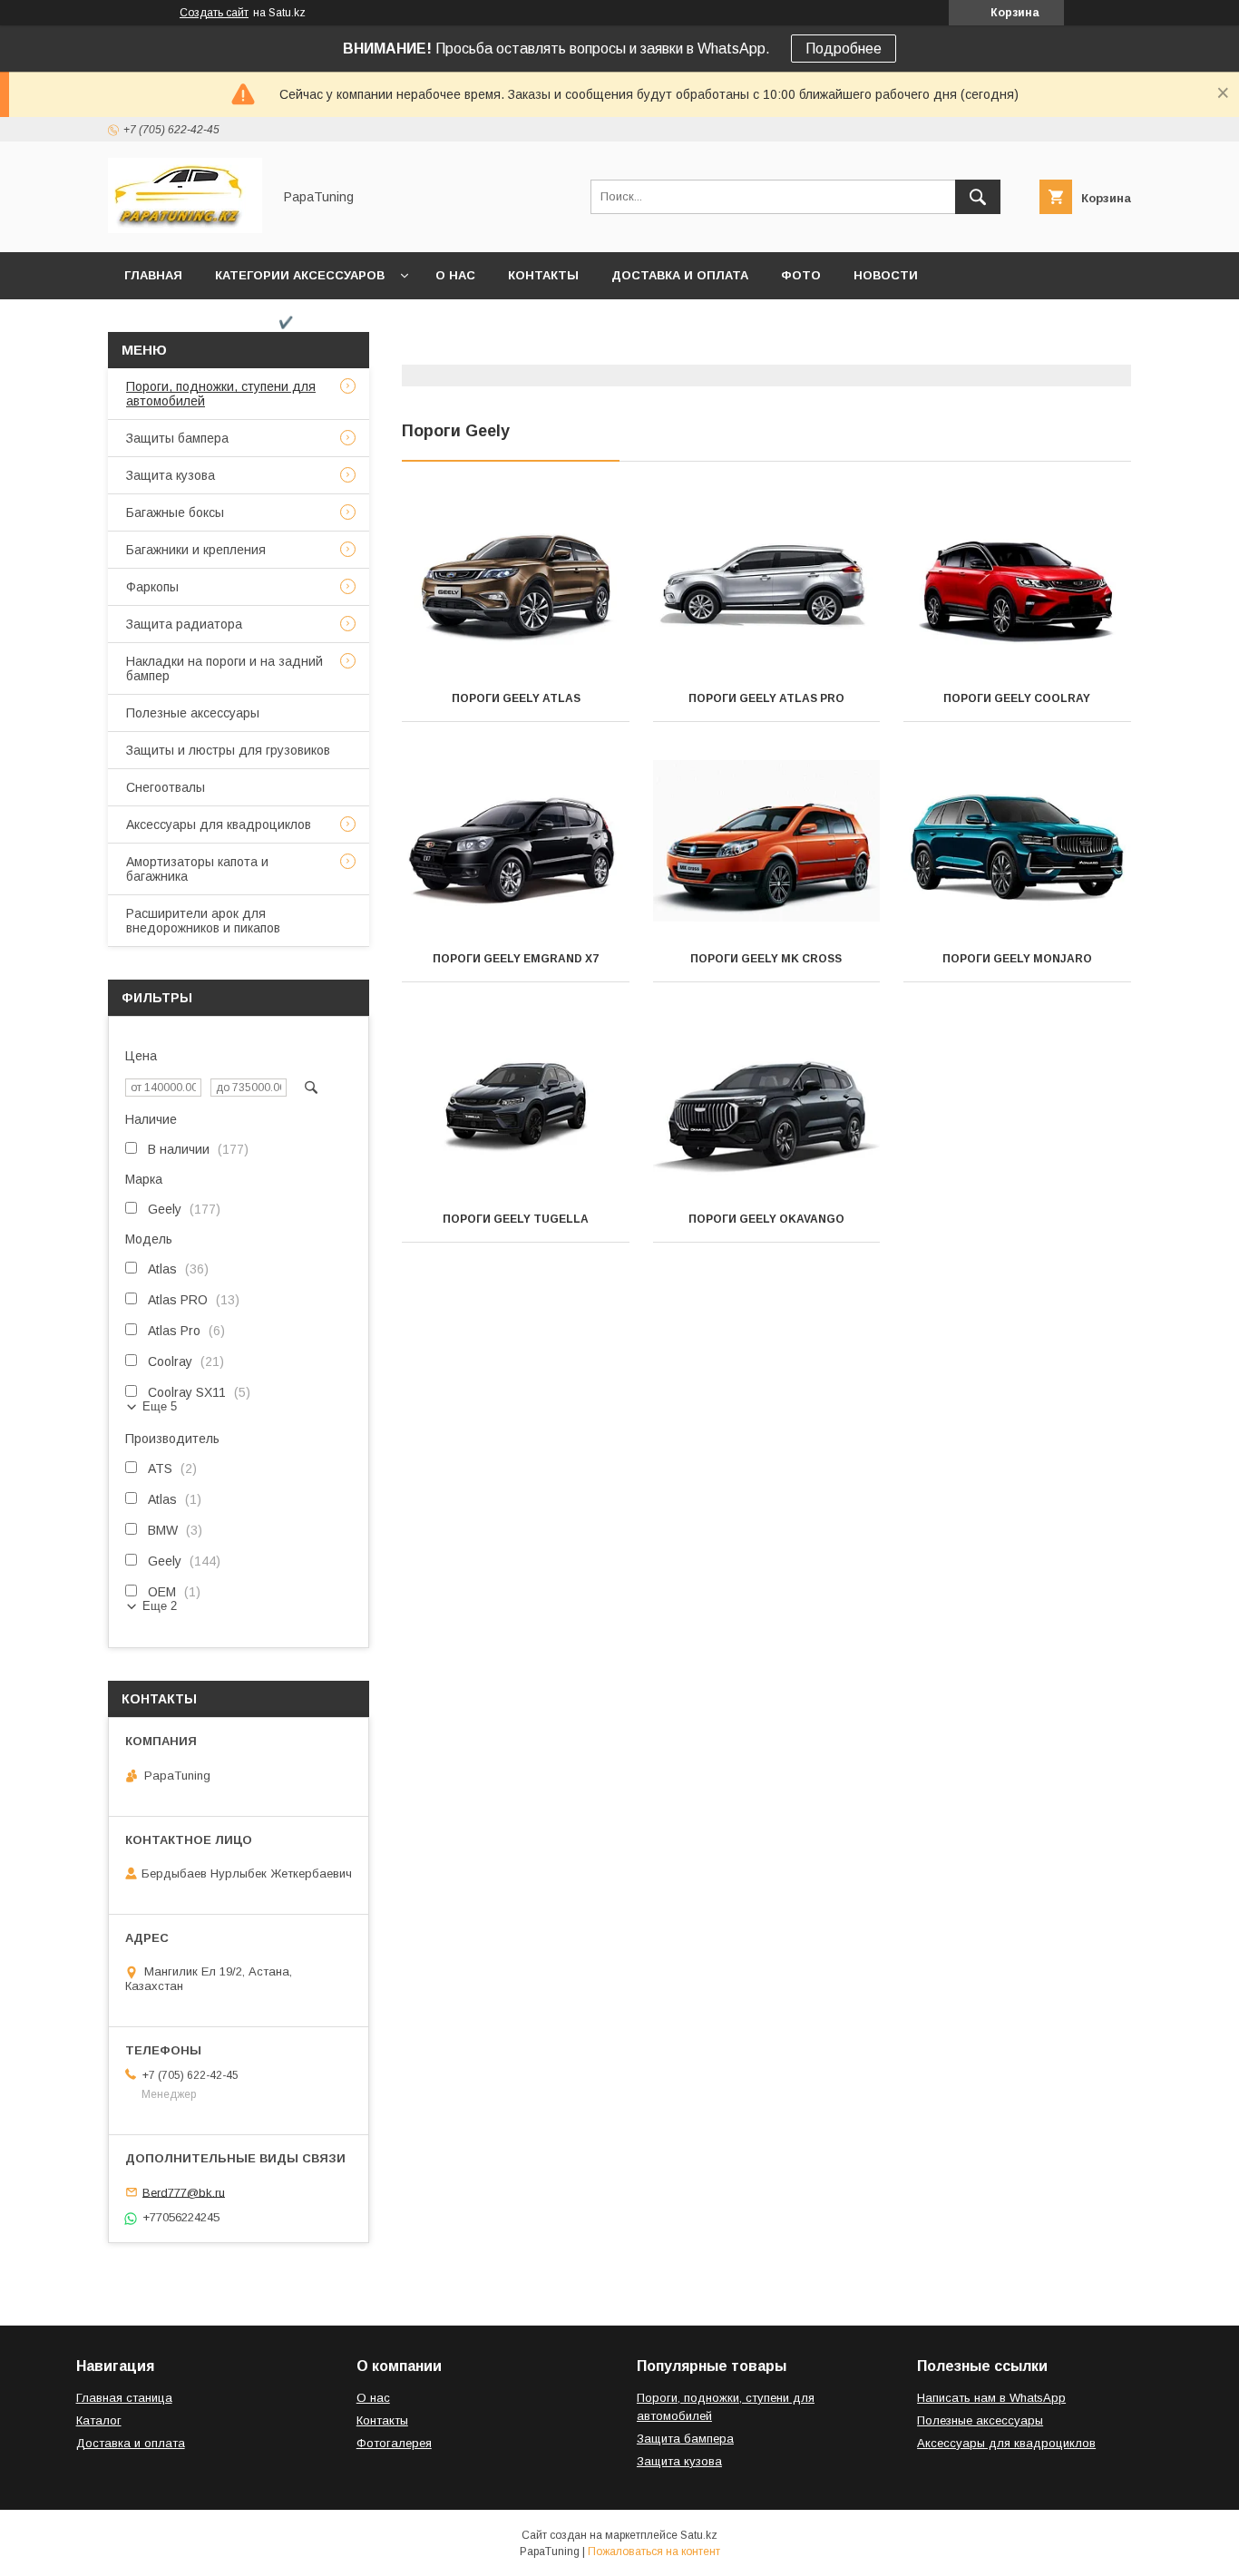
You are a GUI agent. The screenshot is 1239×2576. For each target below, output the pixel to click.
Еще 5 (160, 1406)
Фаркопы (152, 587)
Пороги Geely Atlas (516, 698)
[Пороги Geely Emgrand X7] (516, 845)
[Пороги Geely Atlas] (516, 585)
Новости (886, 275)
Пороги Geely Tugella (516, 1219)
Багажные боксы (175, 512)
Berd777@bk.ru (184, 2192)
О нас (455, 275)
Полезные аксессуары (193, 713)
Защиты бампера (177, 438)
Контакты (543, 275)
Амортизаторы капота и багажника (197, 869)
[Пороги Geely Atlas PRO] (767, 585)
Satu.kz (699, 2535)
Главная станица (124, 2398)
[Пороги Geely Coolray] (1017, 585)
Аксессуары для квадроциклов (219, 825)
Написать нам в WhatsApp (991, 2398)
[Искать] (978, 197)
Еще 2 (160, 1606)
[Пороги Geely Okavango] (767, 1106)
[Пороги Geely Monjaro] (1017, 845)
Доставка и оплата (680, 275)
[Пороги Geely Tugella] (516, 1106)
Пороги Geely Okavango (766, 1219)
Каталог (99, 2420)
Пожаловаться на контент (654, 2552)
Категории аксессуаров (300, 275)
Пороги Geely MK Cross (766, 959)
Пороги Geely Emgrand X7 (516, 959)
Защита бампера (685, 2439)
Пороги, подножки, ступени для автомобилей (221, 394)
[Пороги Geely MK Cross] (767, 845)
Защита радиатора (184, 624)
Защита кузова (171, 475)
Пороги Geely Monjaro (1017, 959)
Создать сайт (214, 13)
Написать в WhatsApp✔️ (209, 322)
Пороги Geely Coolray (1017, 698)
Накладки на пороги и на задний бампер (224, 668)
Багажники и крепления (196, 550)
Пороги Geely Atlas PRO (766, 698)
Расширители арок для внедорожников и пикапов (203, 921)
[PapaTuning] (185, 229)
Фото (801, 275)
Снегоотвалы (166, 787)
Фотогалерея (394, 2443)
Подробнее (844, 49)
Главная (153, 275)
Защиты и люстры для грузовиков (228, 750)
